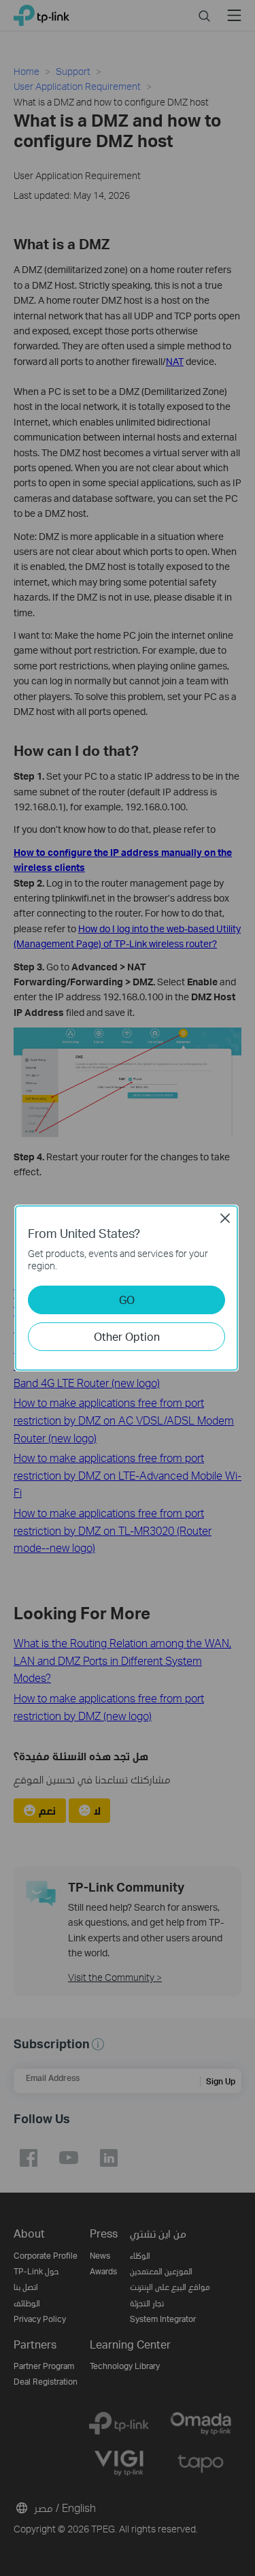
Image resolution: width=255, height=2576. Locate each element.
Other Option (127, 1336)
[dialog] (128, 1288)
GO (127, 1300)
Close (225, 1218)
